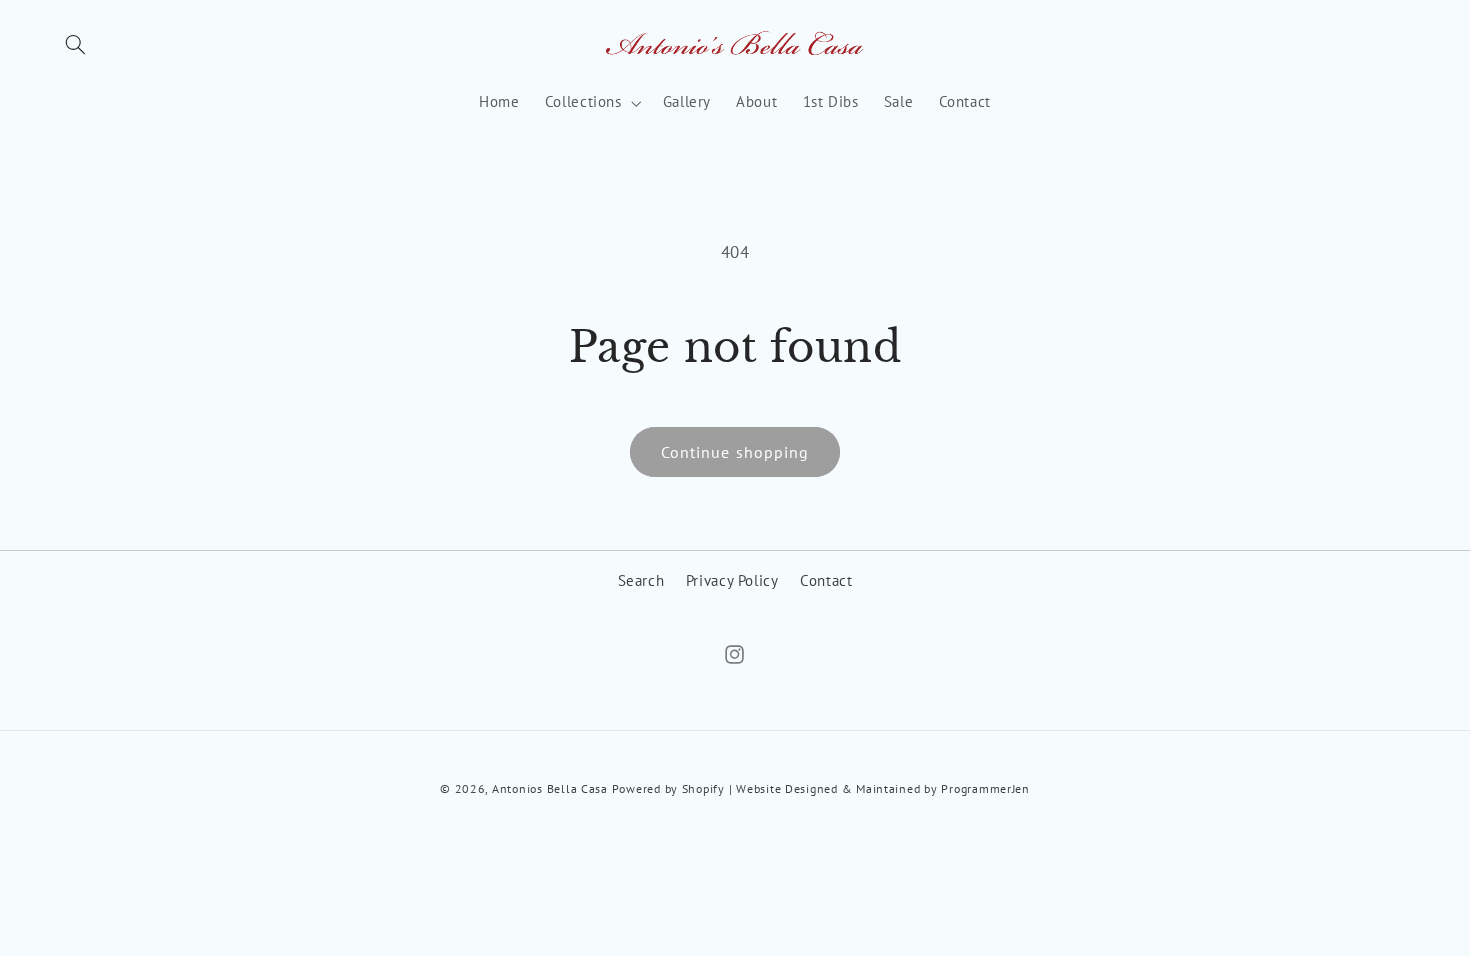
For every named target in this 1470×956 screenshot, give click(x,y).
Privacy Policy (732, 580)
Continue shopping (735, 452)
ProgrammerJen (985, 788)
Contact (826, 580)
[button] (76, 45)
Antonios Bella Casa (550, 788)
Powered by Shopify (668, 788)
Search (641, 580)
